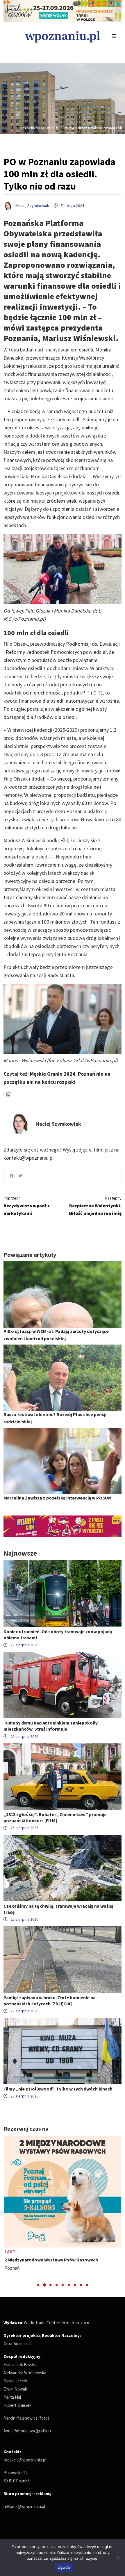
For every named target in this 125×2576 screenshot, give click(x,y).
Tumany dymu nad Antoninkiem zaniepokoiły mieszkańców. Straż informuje (51, 1726)
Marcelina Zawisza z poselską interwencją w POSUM (58, 1498)
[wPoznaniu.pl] (63, 36)
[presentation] (9, 2212)
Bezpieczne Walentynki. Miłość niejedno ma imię (95, 1206)
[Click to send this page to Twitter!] (20, 1176)
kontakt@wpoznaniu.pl (28, 1158)
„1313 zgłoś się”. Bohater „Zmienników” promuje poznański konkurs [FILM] (55, 1817)
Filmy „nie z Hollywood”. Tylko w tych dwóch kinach (58, 2089)
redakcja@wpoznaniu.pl (25, 2460)
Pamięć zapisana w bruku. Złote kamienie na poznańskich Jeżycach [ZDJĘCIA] (50, 2001)
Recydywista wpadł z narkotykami (27, 1206)
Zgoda (64, 2567)
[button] (38, 2285)
